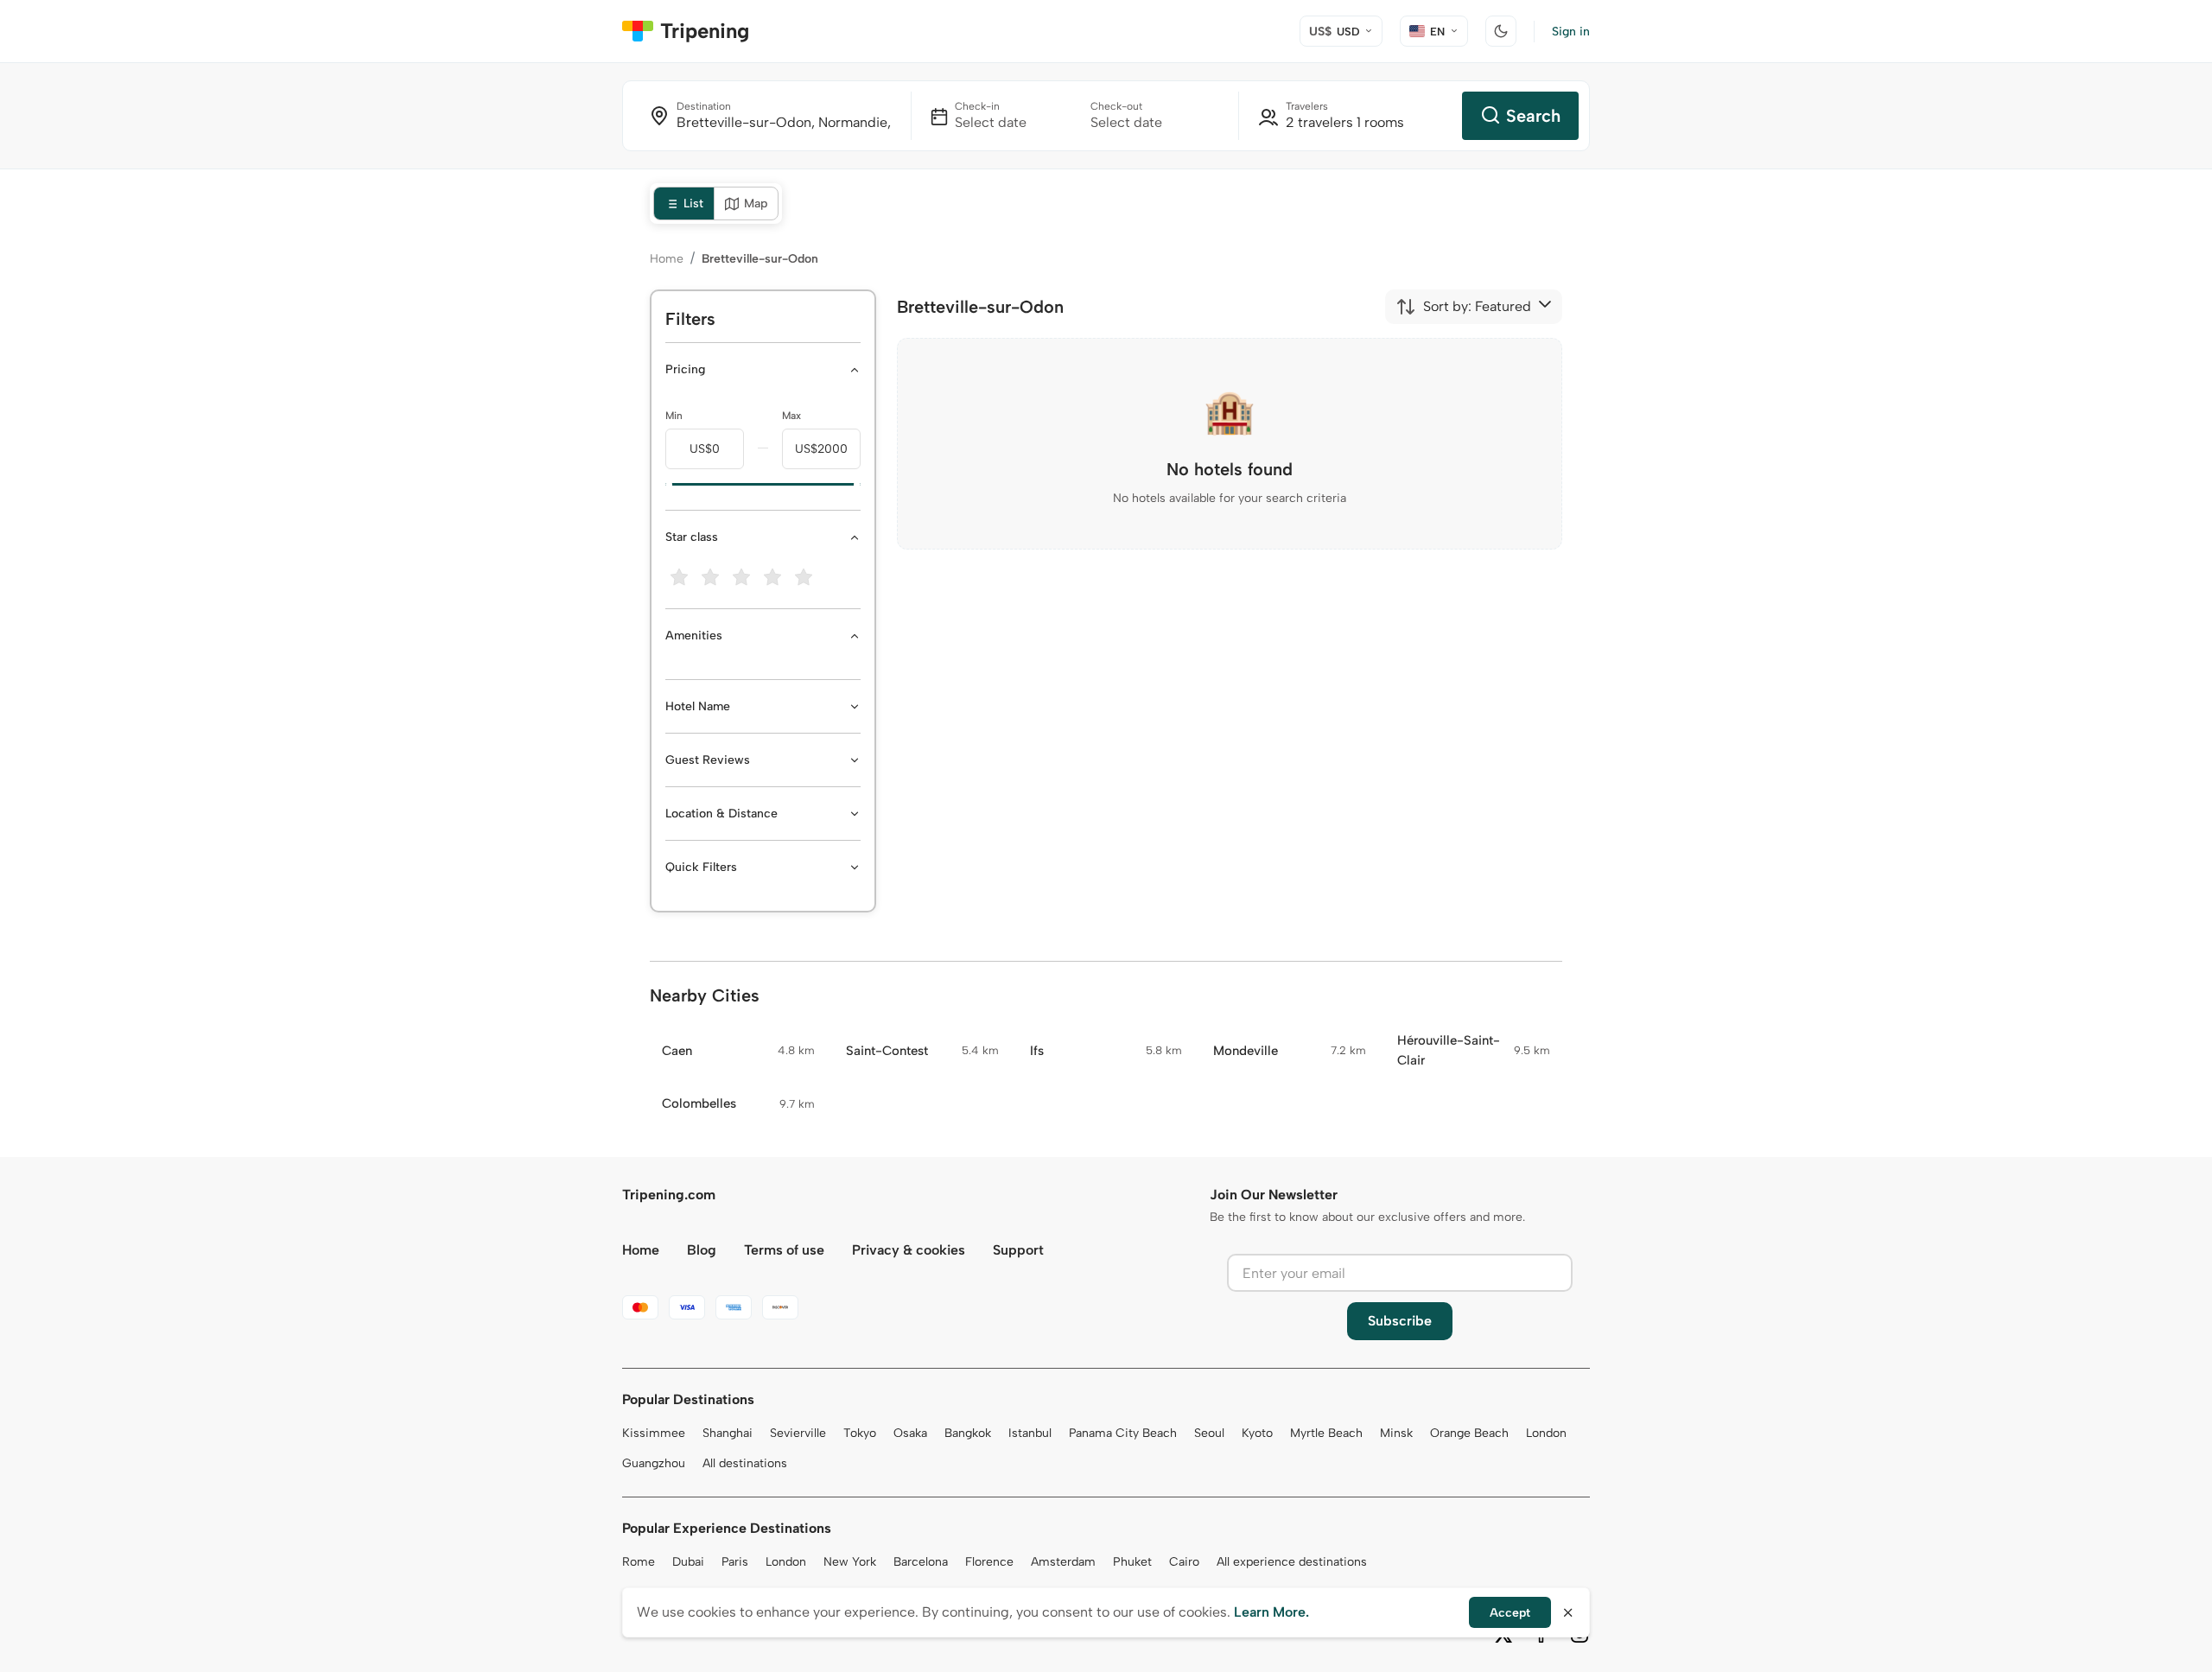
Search (1533, 116)
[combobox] (1463, 307)
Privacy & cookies (909, 1250)
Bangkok (968, 1433)
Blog (702, 1250)
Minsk (1396, 1433)
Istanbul (1030, 1433)
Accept (1510, 1613)
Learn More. (1271, 1612)
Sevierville (798, 1433)
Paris (735, 1562)
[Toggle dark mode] (1501, 31)
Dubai (688, 1562)
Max (791, 416)
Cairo (1184, 1562)
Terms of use (784, 1250)
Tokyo (860, 1433)
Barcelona (921, 1562)
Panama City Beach (1123, 1433)
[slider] (665, 485)
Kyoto (1257, 1433)
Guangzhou (654, 1463)
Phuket (1132, 1562)
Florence (989, 1562)
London (1546, 1433)
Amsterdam (1063, 1562)
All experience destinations (1292, 1562)
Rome (639, 1562)
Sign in (1571, 32)
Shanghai (728, 1433)
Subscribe (1400, 1321)
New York (850, 1562)
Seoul (1209, 1433)
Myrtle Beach (1326, 1433)
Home (667, 259)
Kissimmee (654, 1433)
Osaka (910, 1433)
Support (1018, 1250)
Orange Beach (1469, 1433)
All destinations (745, 1463)
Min (674, 416)
